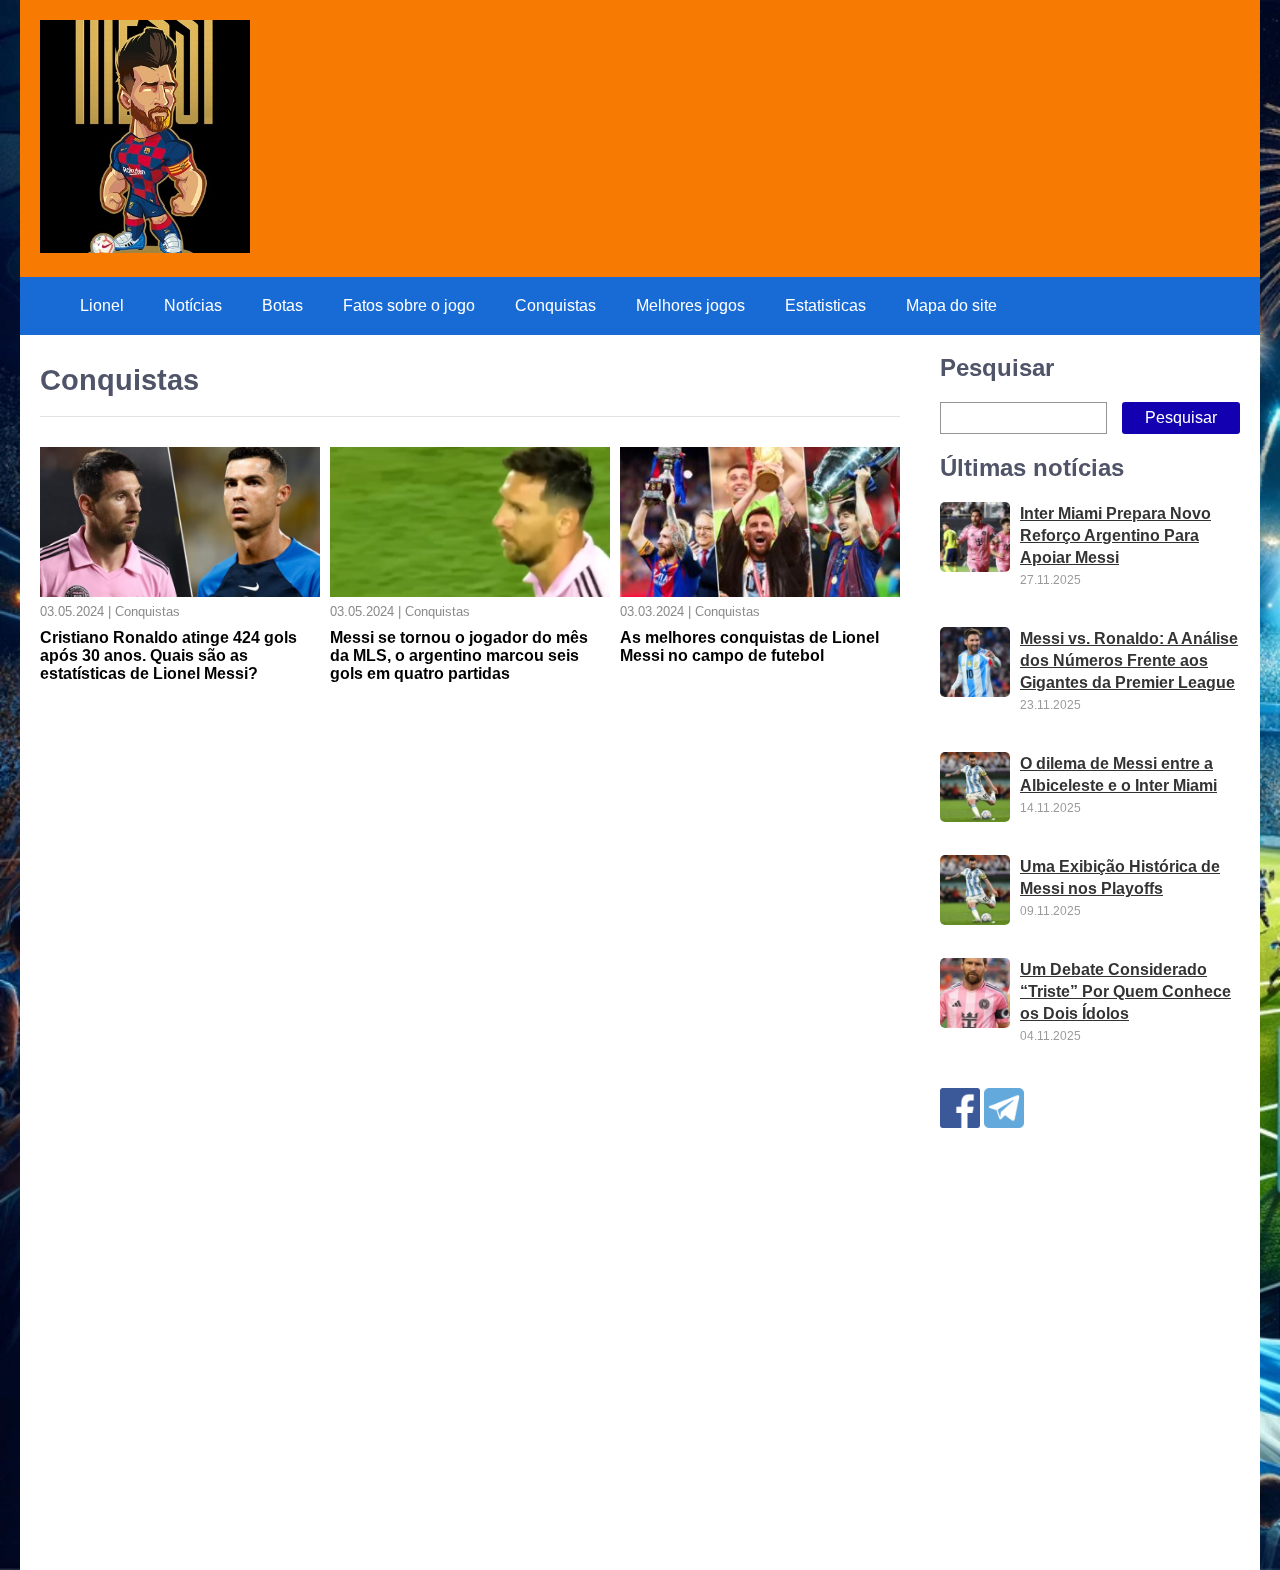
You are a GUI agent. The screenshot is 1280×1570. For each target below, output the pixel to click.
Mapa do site (951, 305)
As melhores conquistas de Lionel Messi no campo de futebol (749, 646)
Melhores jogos (690, 305)
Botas (282, 305)
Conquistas (555, 305)
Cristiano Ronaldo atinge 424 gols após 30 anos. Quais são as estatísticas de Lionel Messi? (168, 655)
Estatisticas (825, 305)
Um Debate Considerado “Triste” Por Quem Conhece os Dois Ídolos (1125, 991)
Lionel (102, 305)
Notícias (193, 305)
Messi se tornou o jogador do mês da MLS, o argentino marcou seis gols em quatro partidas (459, 655)
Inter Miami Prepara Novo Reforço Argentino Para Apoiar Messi (1115, 535)
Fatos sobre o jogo (409, 305)
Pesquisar (997, 367)
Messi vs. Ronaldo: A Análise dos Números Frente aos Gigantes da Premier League (1129, 660)
